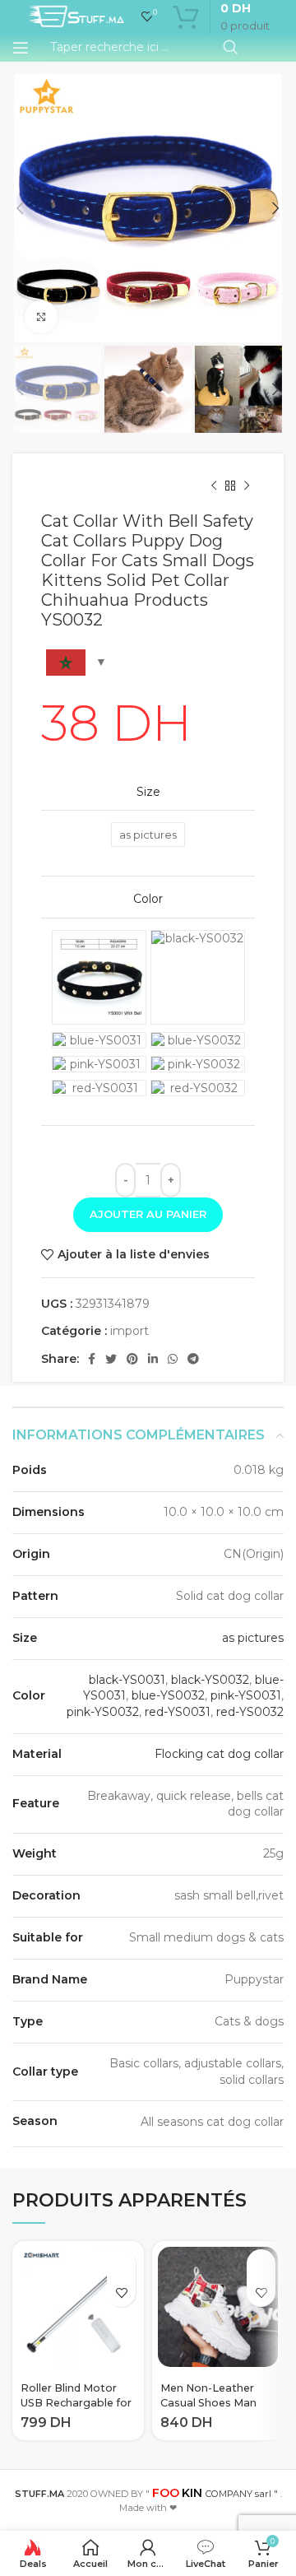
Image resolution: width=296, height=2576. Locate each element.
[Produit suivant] (247, 486)
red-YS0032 (250, 1712)
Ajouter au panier (148, 1214)
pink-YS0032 (103, 1712)
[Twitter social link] (111, 1359)
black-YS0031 (127, 1680)
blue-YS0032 (168, 1695)
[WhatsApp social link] (173, 1359)
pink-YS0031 (246, 1695)
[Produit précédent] (214, 486)
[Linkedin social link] (153, 1359)
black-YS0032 (210, 1680)
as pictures (253, 1638)
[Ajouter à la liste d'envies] (121, 2292)
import (129, 1331)
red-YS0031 (178, 1712)
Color (148, 899)
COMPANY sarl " (215, 2494)
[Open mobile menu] (21, 48)
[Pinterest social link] (132, 1359)
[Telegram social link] (193, 1359)
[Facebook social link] (92, 1359)
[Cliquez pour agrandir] (41, 317)
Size (148, 792)
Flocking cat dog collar (219, 1754)
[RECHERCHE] (230, 48)
